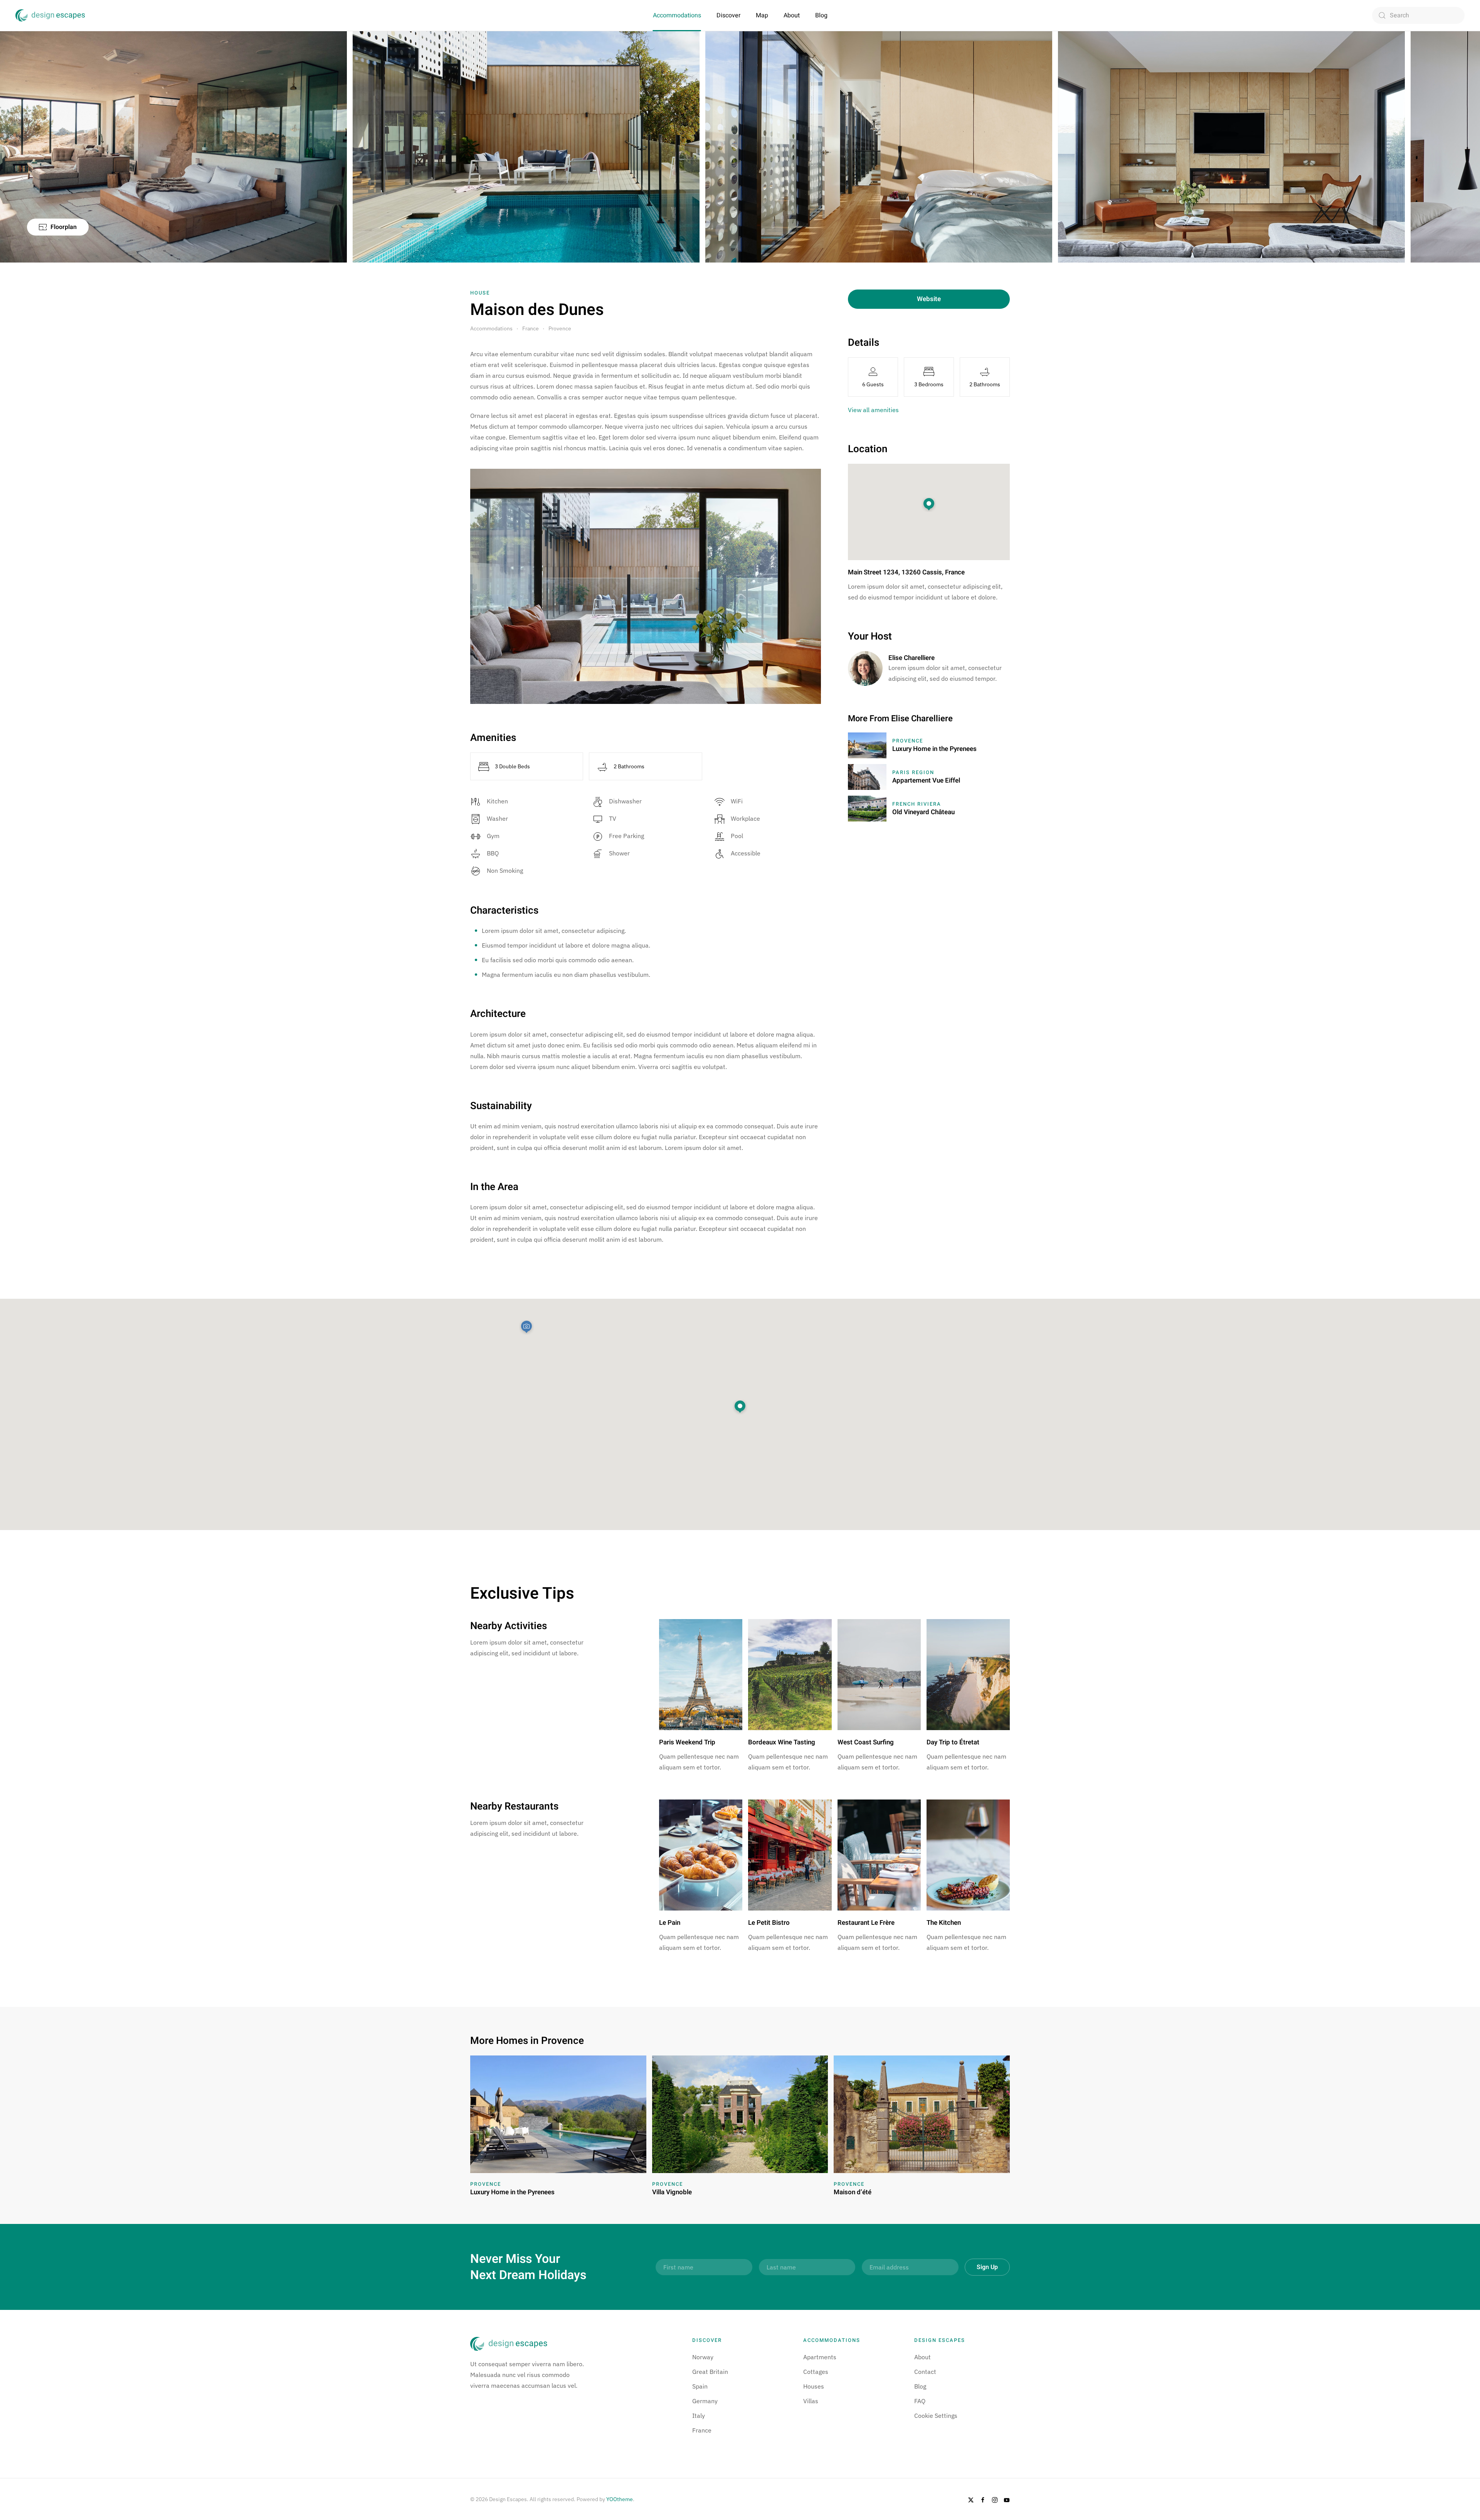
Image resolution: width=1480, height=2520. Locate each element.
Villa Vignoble (672, 2192)
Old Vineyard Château (923, 812)
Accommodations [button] (677, 15)
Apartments (820, 2357)
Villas (811, 2401)
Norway (703, 2357)
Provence (908, 741)
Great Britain (710, 2372)
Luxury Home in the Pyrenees (934, 749)
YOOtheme (620, 2499)
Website (929, 299)
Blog (821, 15)
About (792, 15)
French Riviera (917, 804)
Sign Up (987, 2267)
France (702, 2430)
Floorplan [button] (64, 227)
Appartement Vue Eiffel (926, 780)
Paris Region (913, 772)
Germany (705, 2401)
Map (762, 15)
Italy (699, 2416)
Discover (728, 15)
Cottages (816, 2372)
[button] (740, 1407)
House (480, 293)
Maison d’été (853, 2192)
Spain (700, 2386)
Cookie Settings (936, 2416)
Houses (814, 2386)
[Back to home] (50, 15)
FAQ (920, 2401)
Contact (925, 2372)
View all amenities (873, 410)
